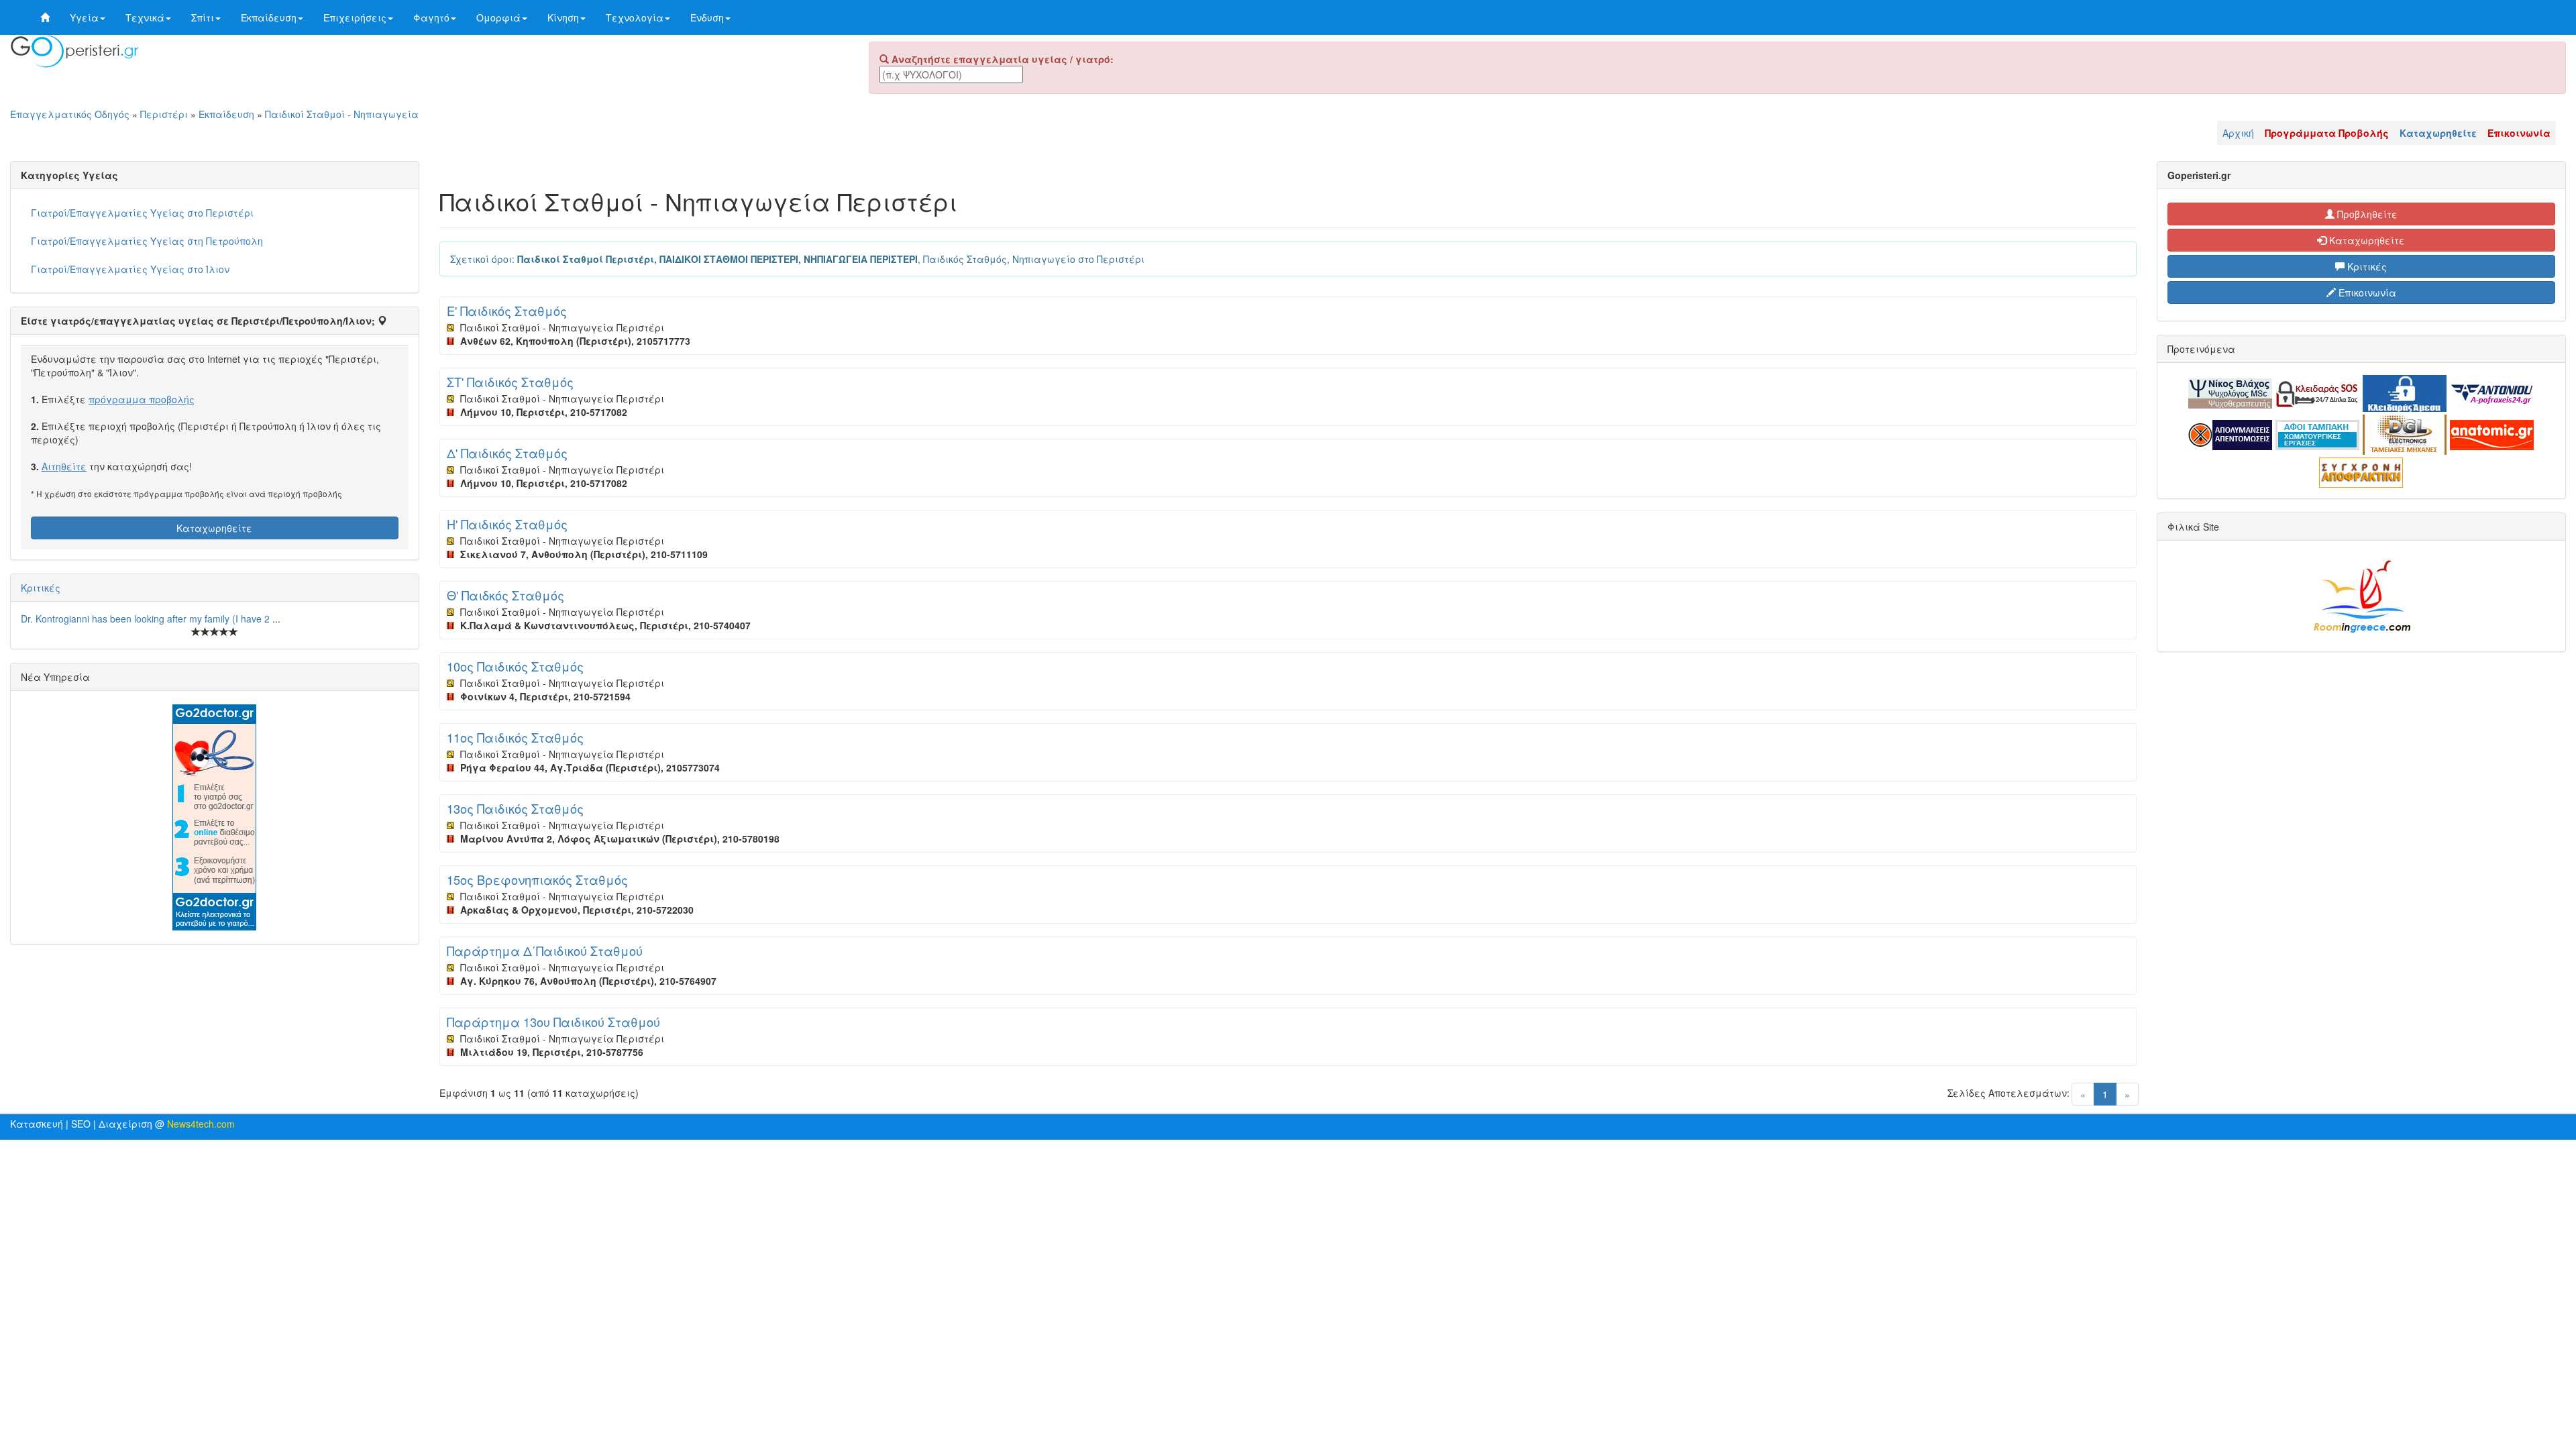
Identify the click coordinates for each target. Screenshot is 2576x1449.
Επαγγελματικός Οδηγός (70, 114)
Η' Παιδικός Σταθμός (507, 524)
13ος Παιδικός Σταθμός (515, 808)
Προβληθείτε (2366, 214)
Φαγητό (431, 17)
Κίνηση (563, 17)
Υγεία (84, 17)
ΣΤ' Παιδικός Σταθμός (510, 382)
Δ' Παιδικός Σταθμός (507, 453)
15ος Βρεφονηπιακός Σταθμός (537, 879)
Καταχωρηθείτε (214, 528)
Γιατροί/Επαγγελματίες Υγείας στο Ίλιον (130, 269)
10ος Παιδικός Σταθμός (515, 666)
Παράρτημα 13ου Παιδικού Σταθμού (553, 1022)
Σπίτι (203, 17)
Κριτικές (41, 588)
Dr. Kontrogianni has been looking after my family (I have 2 (147, 619)
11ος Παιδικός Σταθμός (515, 737)
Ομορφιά (498, 17)
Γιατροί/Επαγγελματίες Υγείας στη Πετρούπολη (147, 241)
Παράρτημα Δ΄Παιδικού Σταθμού (545, 951)
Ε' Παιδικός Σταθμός (507, 311)
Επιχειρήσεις (355, 17)
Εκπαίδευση (269, 17)
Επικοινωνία (2366, 292)
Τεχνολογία (635, 17)
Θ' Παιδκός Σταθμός (505, 595)
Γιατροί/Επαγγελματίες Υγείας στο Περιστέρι (142, 213)
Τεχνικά (145, 17)
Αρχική (2238, 133)
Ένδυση (707, 17)
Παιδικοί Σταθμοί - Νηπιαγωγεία (342, 114)
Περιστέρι (164, 114)
